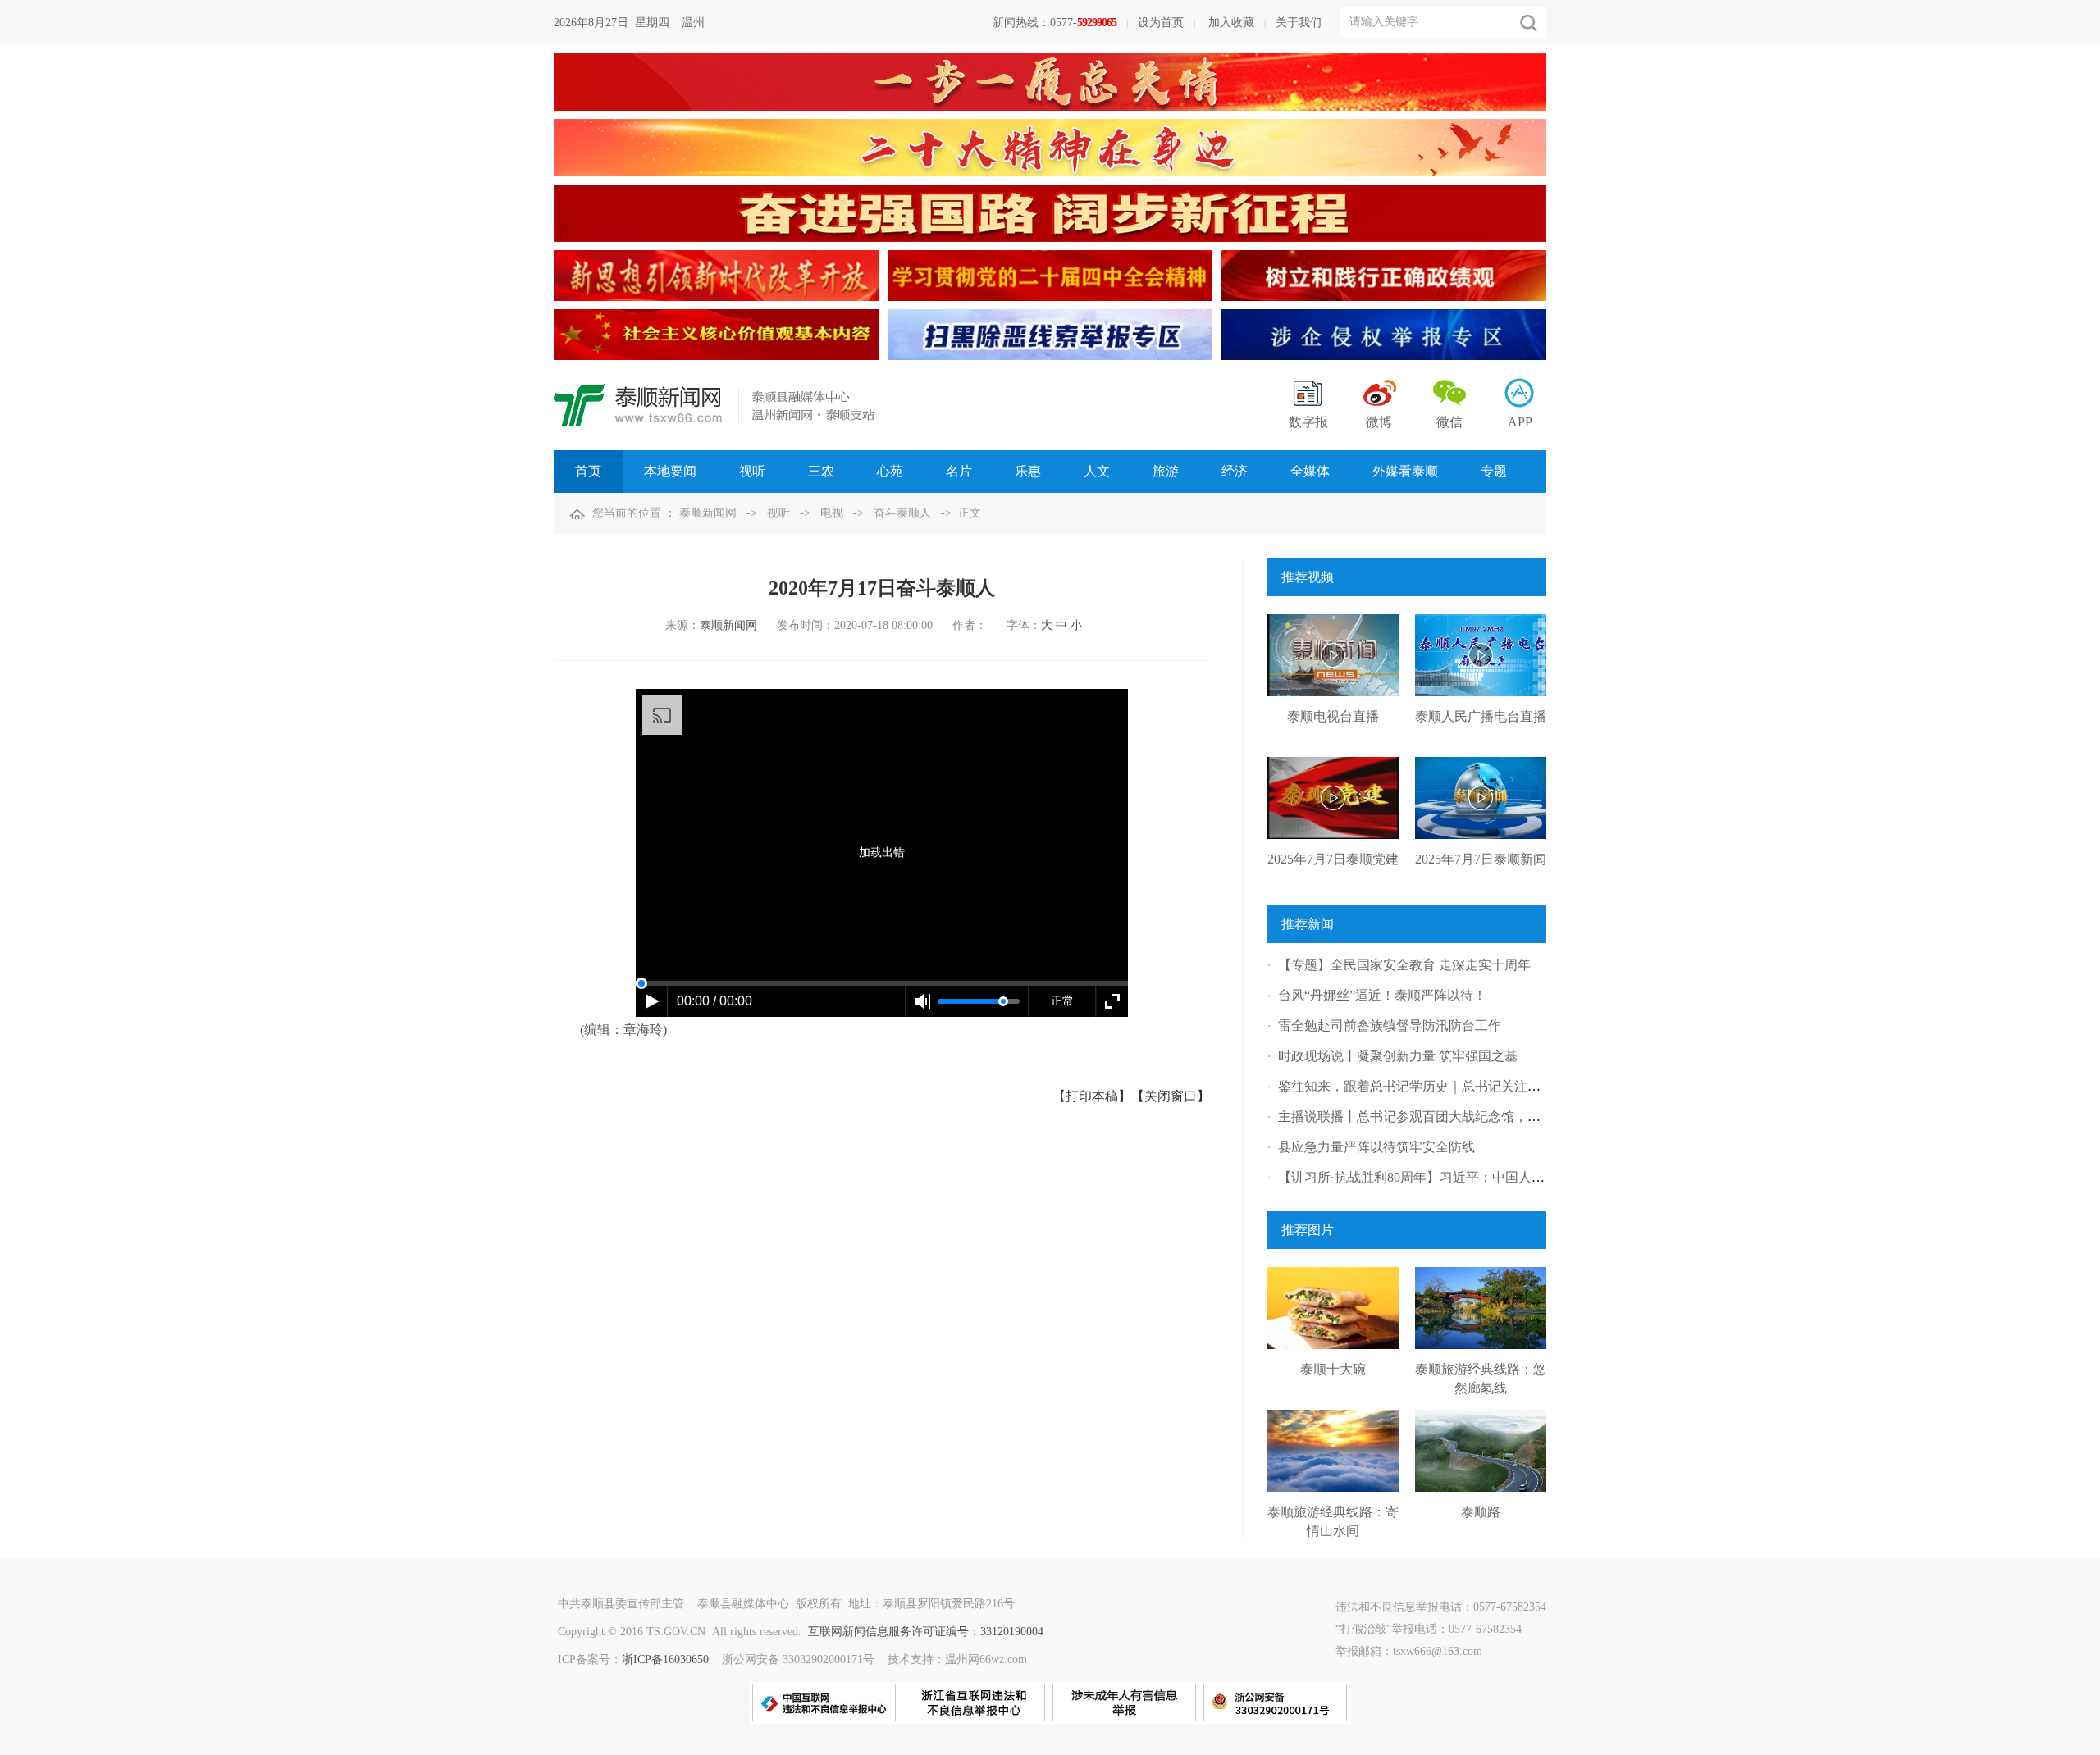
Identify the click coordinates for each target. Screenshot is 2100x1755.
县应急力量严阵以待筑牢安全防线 (1376, 1147)
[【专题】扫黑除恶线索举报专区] (1050, 308)
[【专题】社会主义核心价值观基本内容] (716, 308)
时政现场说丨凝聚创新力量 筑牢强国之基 (1398, 1056)
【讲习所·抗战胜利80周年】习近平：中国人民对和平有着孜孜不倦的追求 (1490, 1177)
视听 (778, 513)
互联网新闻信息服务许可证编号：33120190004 (926, 1632)
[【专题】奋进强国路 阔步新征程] (1050, 183)
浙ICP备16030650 (665, 1659)
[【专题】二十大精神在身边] (1050, 118)
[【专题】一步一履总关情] (1050, 52)
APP (1520, 422)
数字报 (1308, 422)
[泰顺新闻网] (714, 391)
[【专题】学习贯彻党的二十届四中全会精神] (1050, 249)
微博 (1379, 422)
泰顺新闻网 (708, 513)
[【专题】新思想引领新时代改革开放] (716, 249)
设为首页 (1161, 23)
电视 (832, 513)
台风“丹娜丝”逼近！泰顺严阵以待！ (1382, 995)
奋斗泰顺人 (902, 513)
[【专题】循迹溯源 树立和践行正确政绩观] (1384, 249)
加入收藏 (1231, 23)
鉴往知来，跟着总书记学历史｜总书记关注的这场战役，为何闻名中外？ (1488, 1086)
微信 (1449, 422)
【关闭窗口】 (1171, 1096)
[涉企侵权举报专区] (1384, 308)
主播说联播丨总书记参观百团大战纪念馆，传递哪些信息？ (1449, 1117)
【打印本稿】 (1092, 1096)
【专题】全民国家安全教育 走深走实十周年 (1404, 965)
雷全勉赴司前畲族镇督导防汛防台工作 (1390, 1026)
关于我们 (1299, 23)
